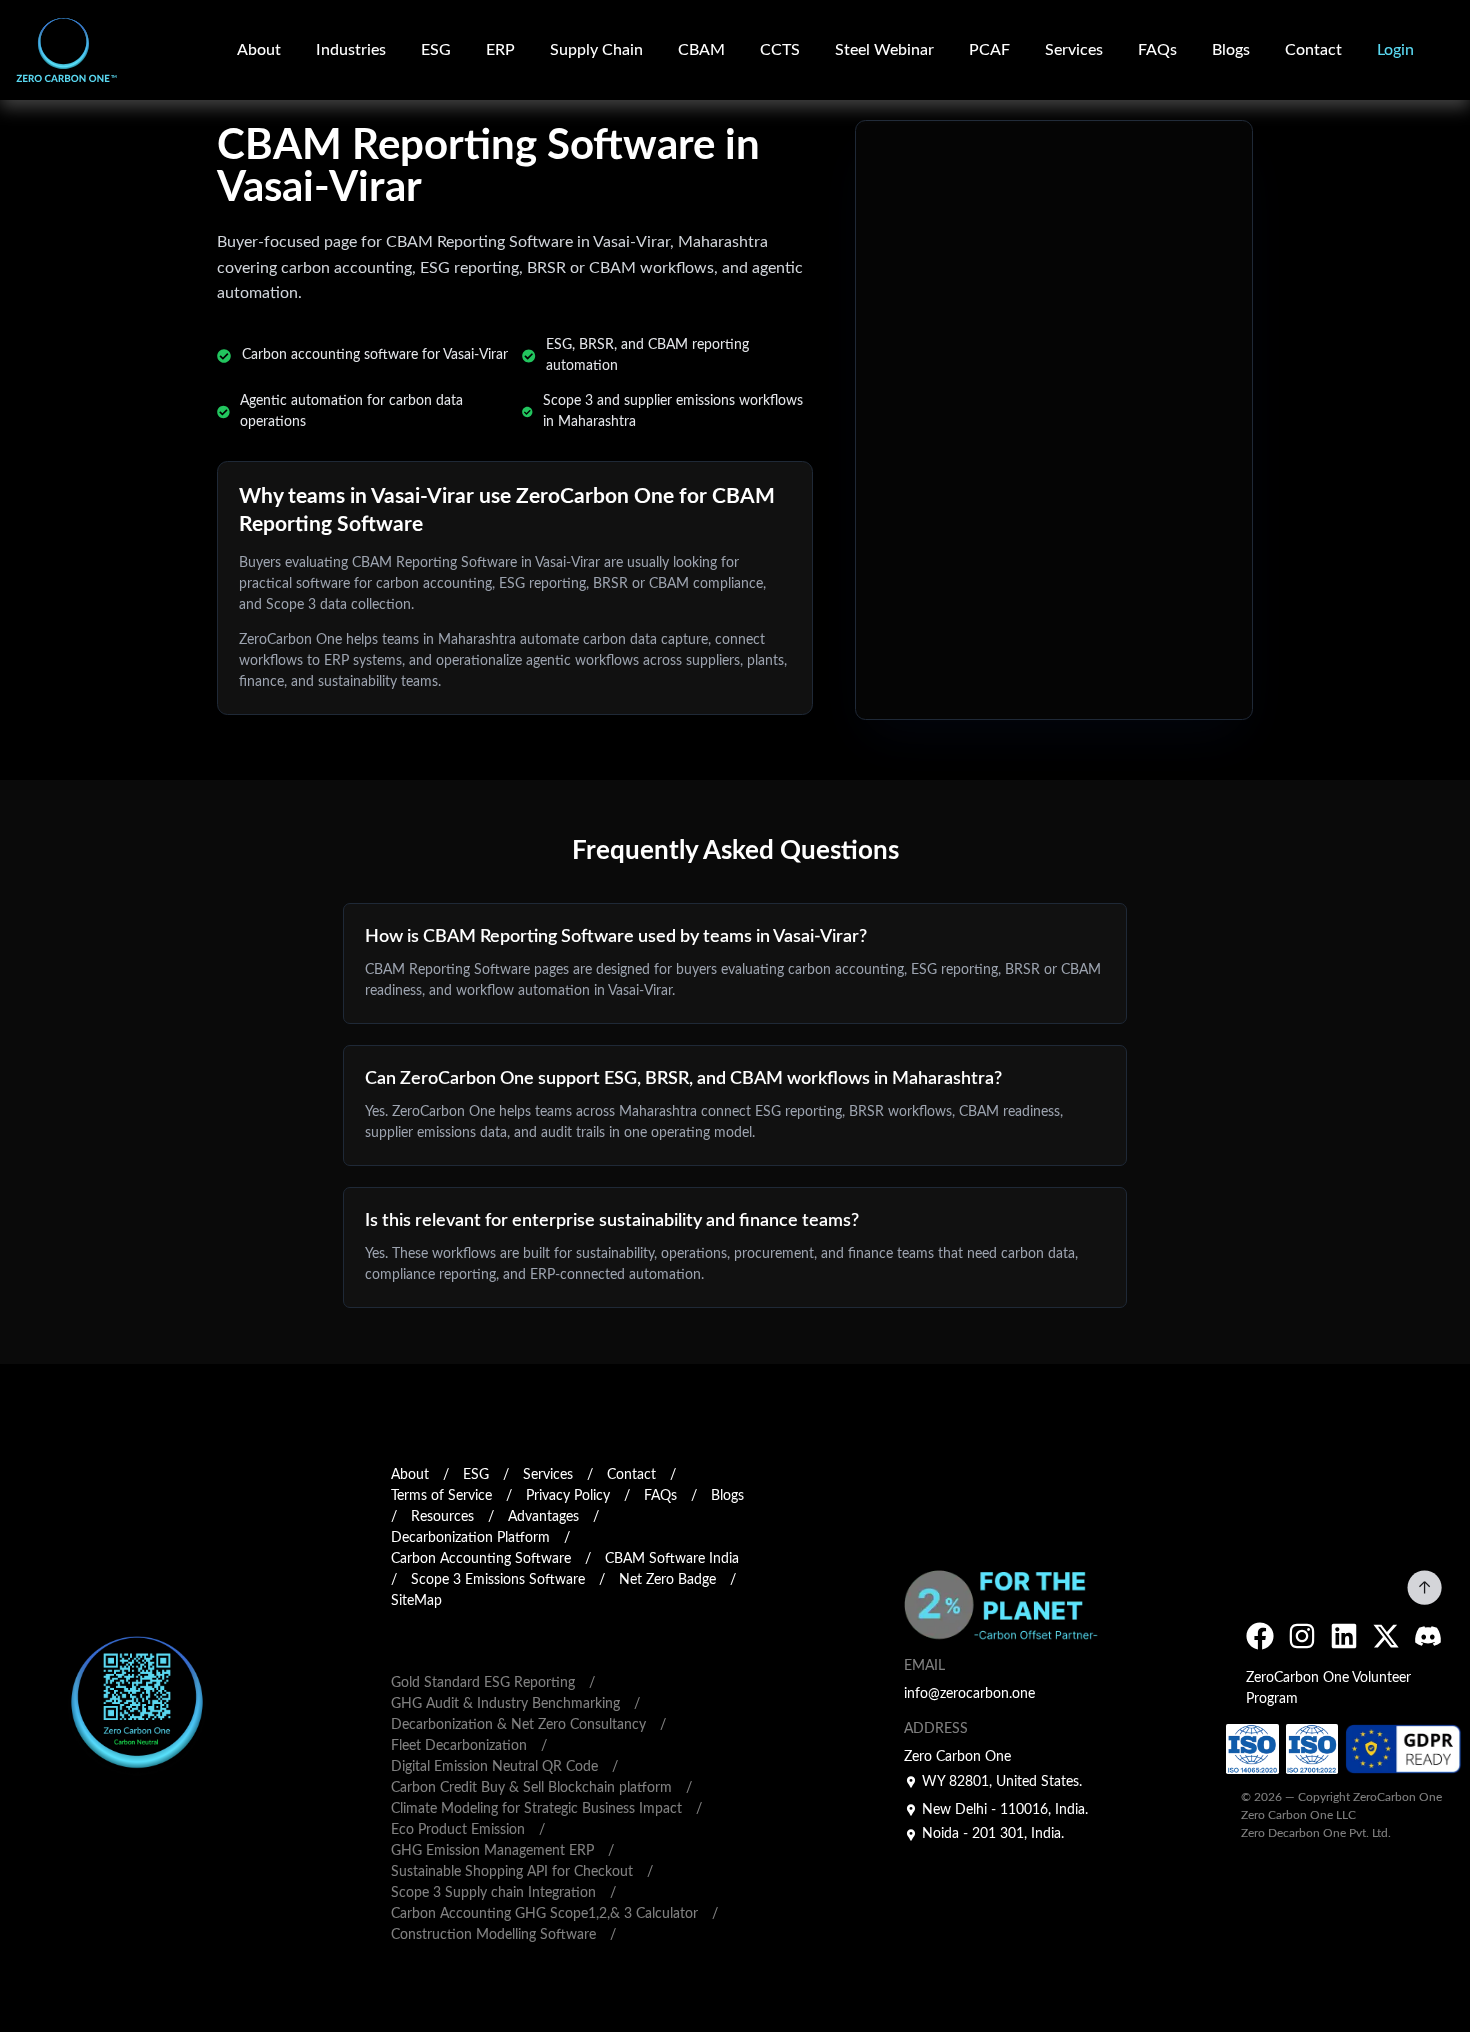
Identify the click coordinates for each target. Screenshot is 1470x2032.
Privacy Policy (568, 1496)
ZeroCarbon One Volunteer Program (1328, 1688)
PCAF (989, 50)
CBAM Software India (672, 1559)
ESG (436, 50)
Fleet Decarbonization (459, 1746)
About (259, 50)
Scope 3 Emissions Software (498, 1580)
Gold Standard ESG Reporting (483, 1683)
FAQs (1157, 50)
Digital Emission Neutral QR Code (494, 1767)
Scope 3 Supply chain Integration (493, 1893)
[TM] (49, 50)
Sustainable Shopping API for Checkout (512, 1872)
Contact (1313, 50)
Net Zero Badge (667, 1580)
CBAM (701, 50)
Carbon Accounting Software (481, 1559)
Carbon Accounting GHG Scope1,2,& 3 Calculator (544, 1914)
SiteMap (416, 1601)
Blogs (1231, 50)
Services (548, 1475)
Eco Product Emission (458, 1830)
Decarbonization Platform (470, 1538)
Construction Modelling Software (493, 1935)
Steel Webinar (884, 50)
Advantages (543, 1517)
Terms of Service (441, 1496)
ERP (500, 50)
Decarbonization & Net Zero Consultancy (518, 1725)
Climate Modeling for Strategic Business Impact (536, 1809)
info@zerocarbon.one (969, 1694)
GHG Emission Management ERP (492, 1851)
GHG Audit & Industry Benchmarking (505, 1704)
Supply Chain (596, 50)
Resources (442, 1517)
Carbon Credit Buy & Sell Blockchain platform (531, 1788)
